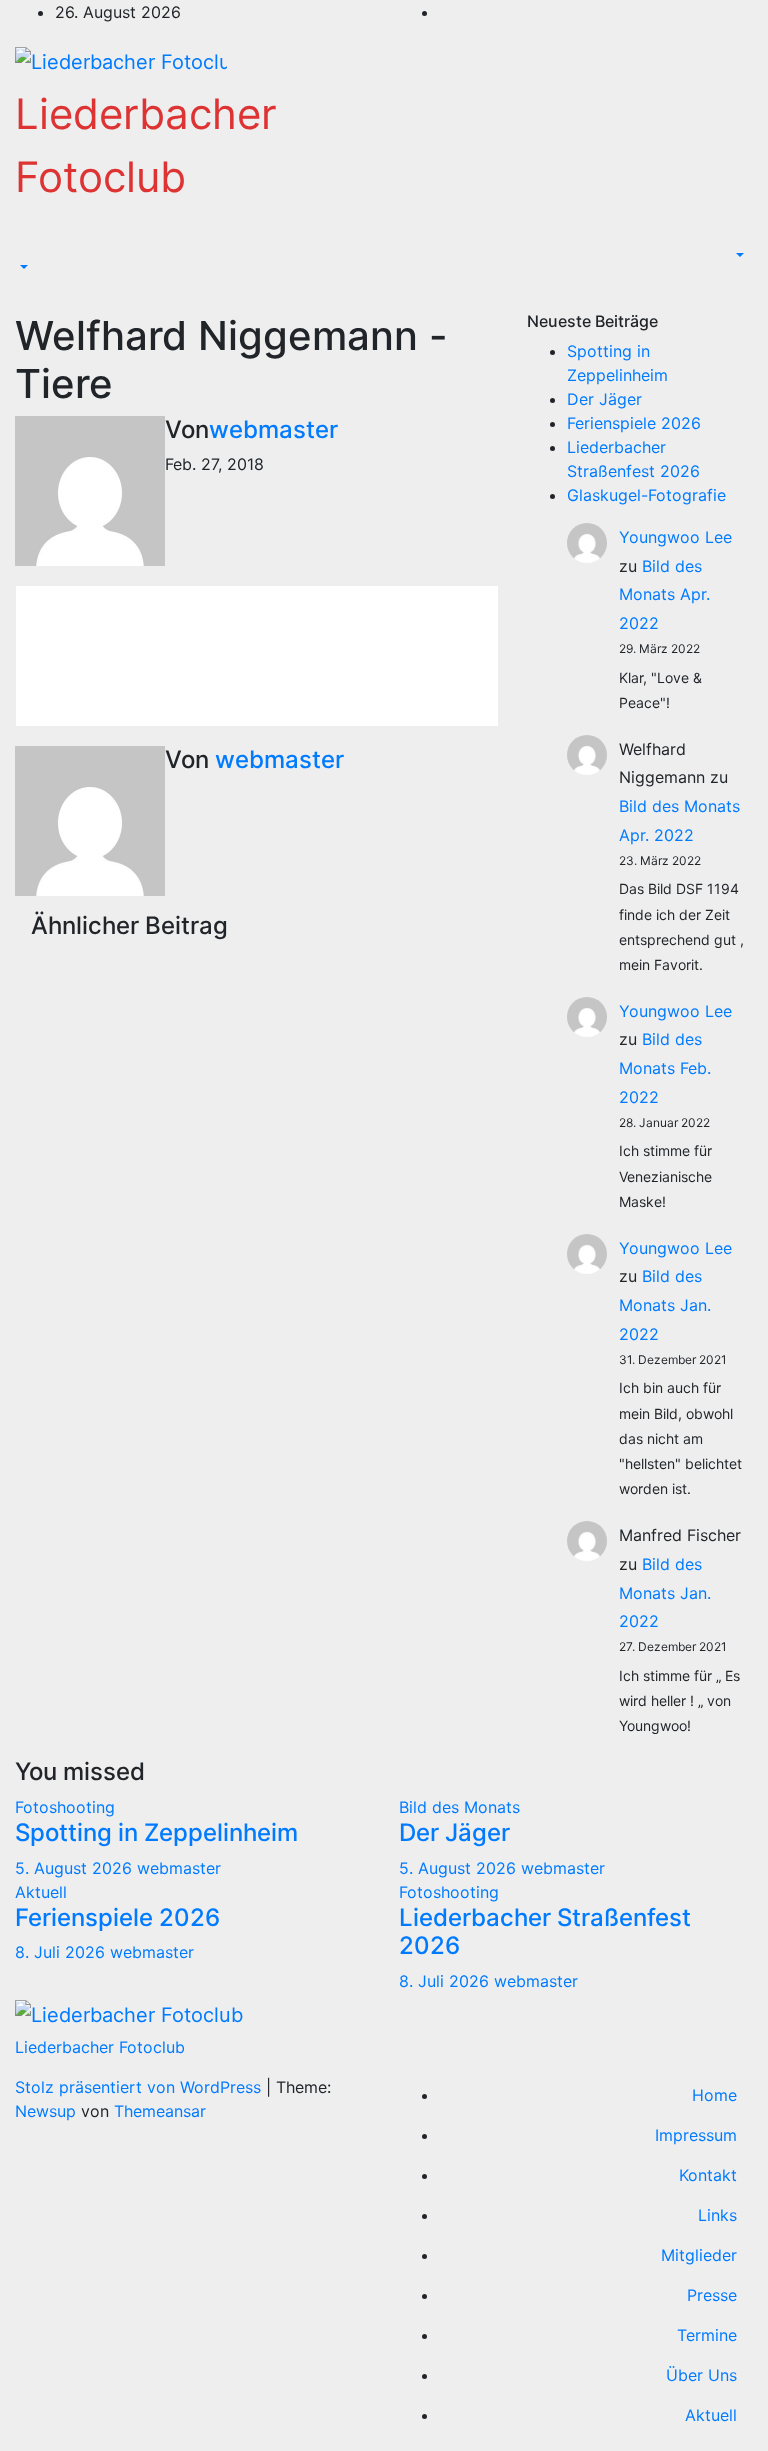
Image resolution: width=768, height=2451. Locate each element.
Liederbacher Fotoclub (100, 2047)
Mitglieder (699, 2255)
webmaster (273, 429)
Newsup (45, 2111)
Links (717, 2215)
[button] (22, 268)
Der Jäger (604, 399)
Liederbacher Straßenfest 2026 (545, 1932)
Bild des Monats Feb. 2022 (665, 1068)
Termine (707, 2335)
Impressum (696, 2135)
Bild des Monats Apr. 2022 (664, 595)
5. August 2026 (76, 1868)
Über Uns (701, 2375)
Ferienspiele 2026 (634, 423)
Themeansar (160, 2111)
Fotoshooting (65, 1807)
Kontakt (708, 2175)
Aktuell (41, 1892)
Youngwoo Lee (675, 537)
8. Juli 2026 (62, 1952)
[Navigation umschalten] (29, 250)
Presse (712, 2295)
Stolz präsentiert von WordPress (140, 2087)
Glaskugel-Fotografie (646, 495)
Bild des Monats (459, 1807)
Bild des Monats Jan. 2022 (665, 1305)
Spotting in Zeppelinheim (156, 1832)
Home (714, 2095)
